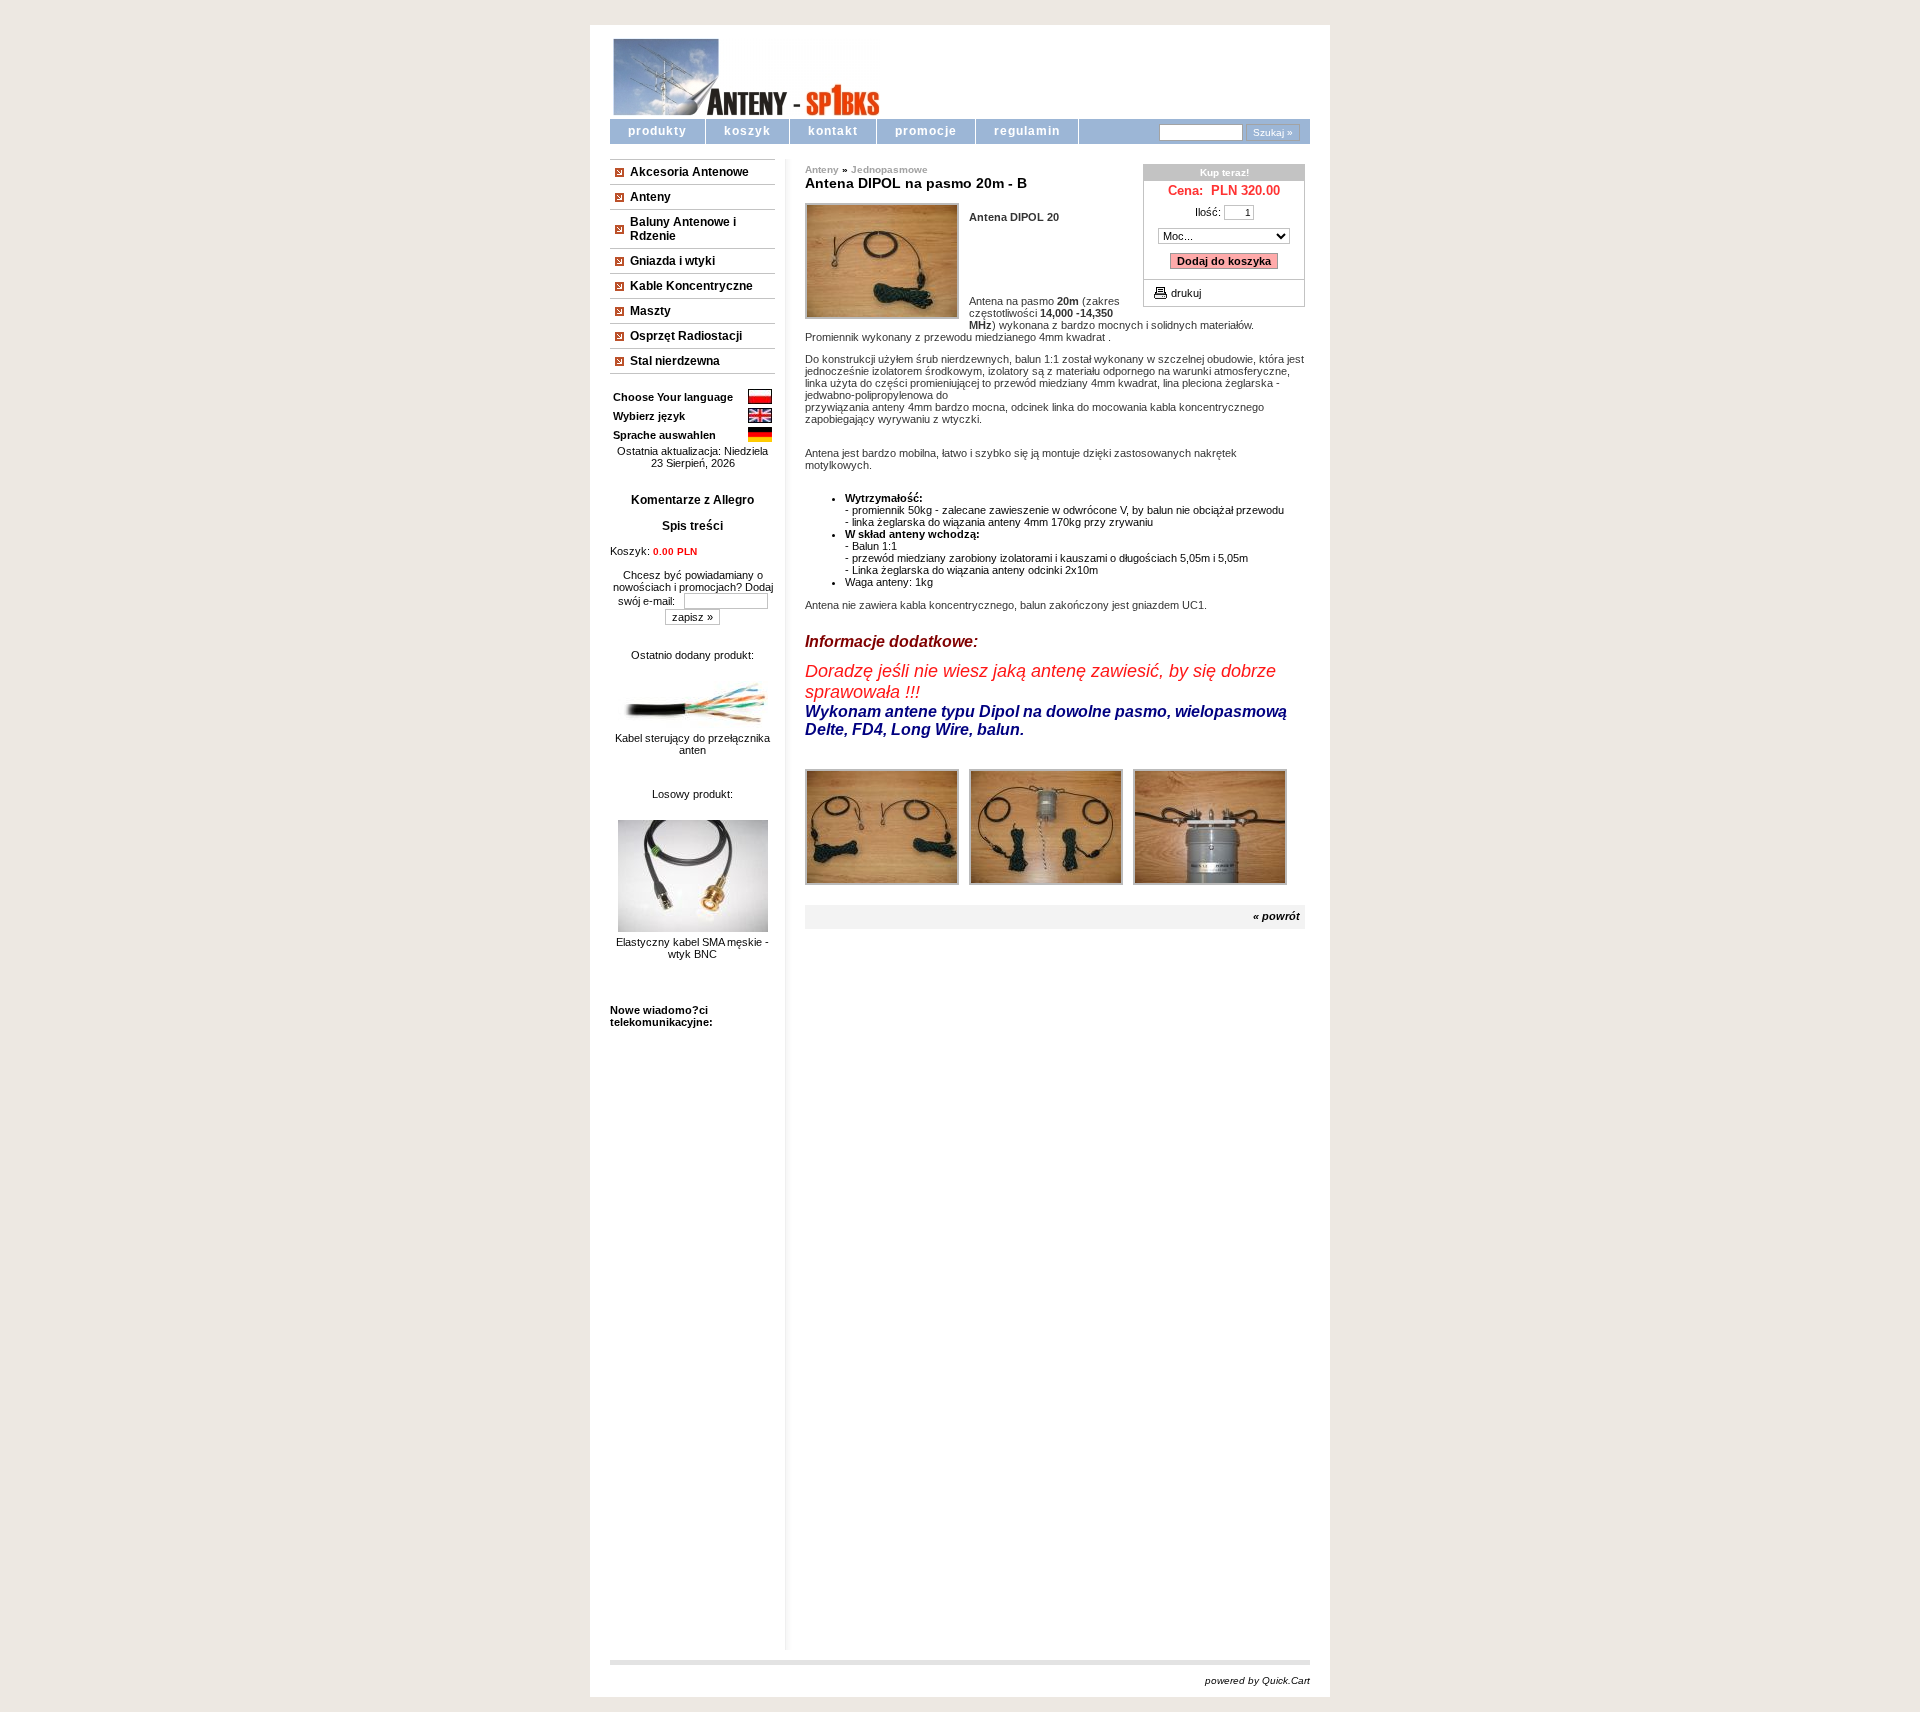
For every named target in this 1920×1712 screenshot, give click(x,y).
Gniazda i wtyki (672, 261)
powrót (1281, 916)
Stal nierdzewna (675, 361)
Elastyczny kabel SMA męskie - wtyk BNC (692, 948)
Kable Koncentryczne (691, 286)
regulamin (1027, 131)
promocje (926, 131)
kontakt (833, 131)
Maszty (650, 311)
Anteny (650, 197)
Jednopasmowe (889, 169)
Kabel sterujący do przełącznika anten (692, 744)
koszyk (747, 131)
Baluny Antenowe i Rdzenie (683, 229)
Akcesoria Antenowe (689, 172)
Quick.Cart (1286, 1680)
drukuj (1186, 293)
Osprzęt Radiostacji (686, 336)
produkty (657, 131)
